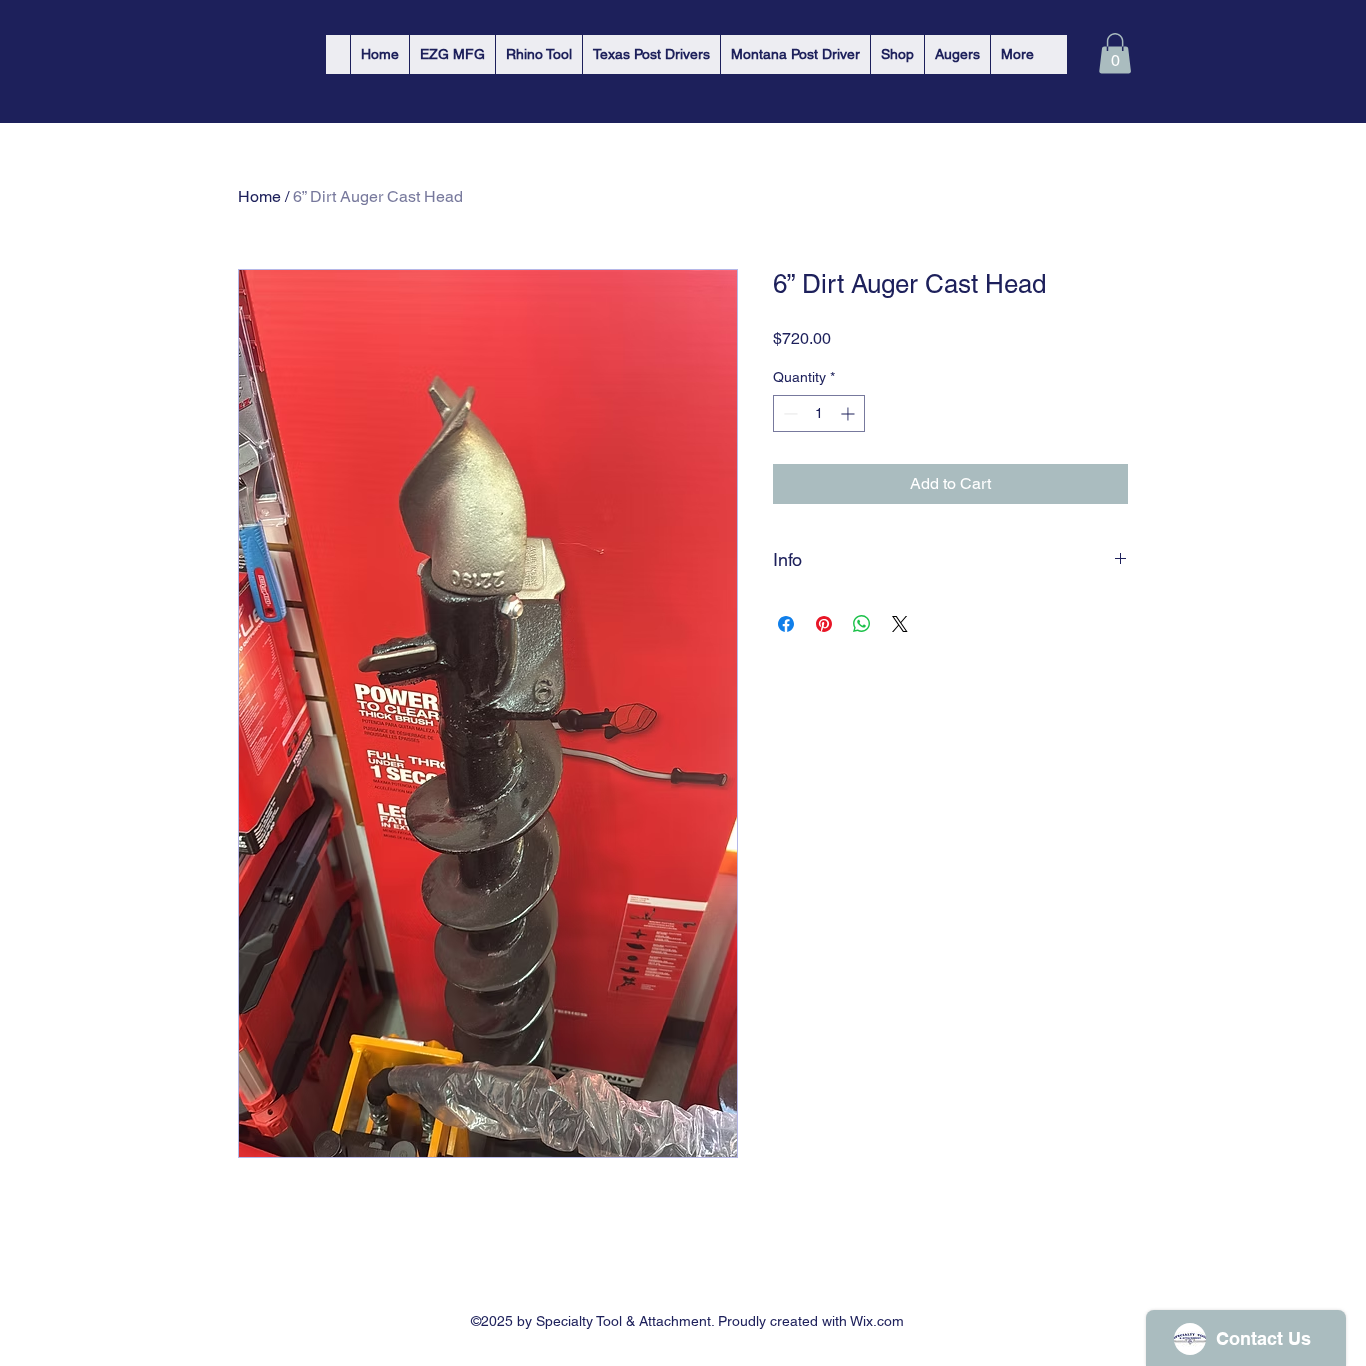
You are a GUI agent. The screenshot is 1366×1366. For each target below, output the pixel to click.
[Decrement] (788, 413)
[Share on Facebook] (786, 624)
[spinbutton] (819, 413)
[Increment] (849, 413)
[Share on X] (900, 624)
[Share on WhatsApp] (862, 624)
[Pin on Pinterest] (824, 624)
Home (259, 196)
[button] (1115, 53)
